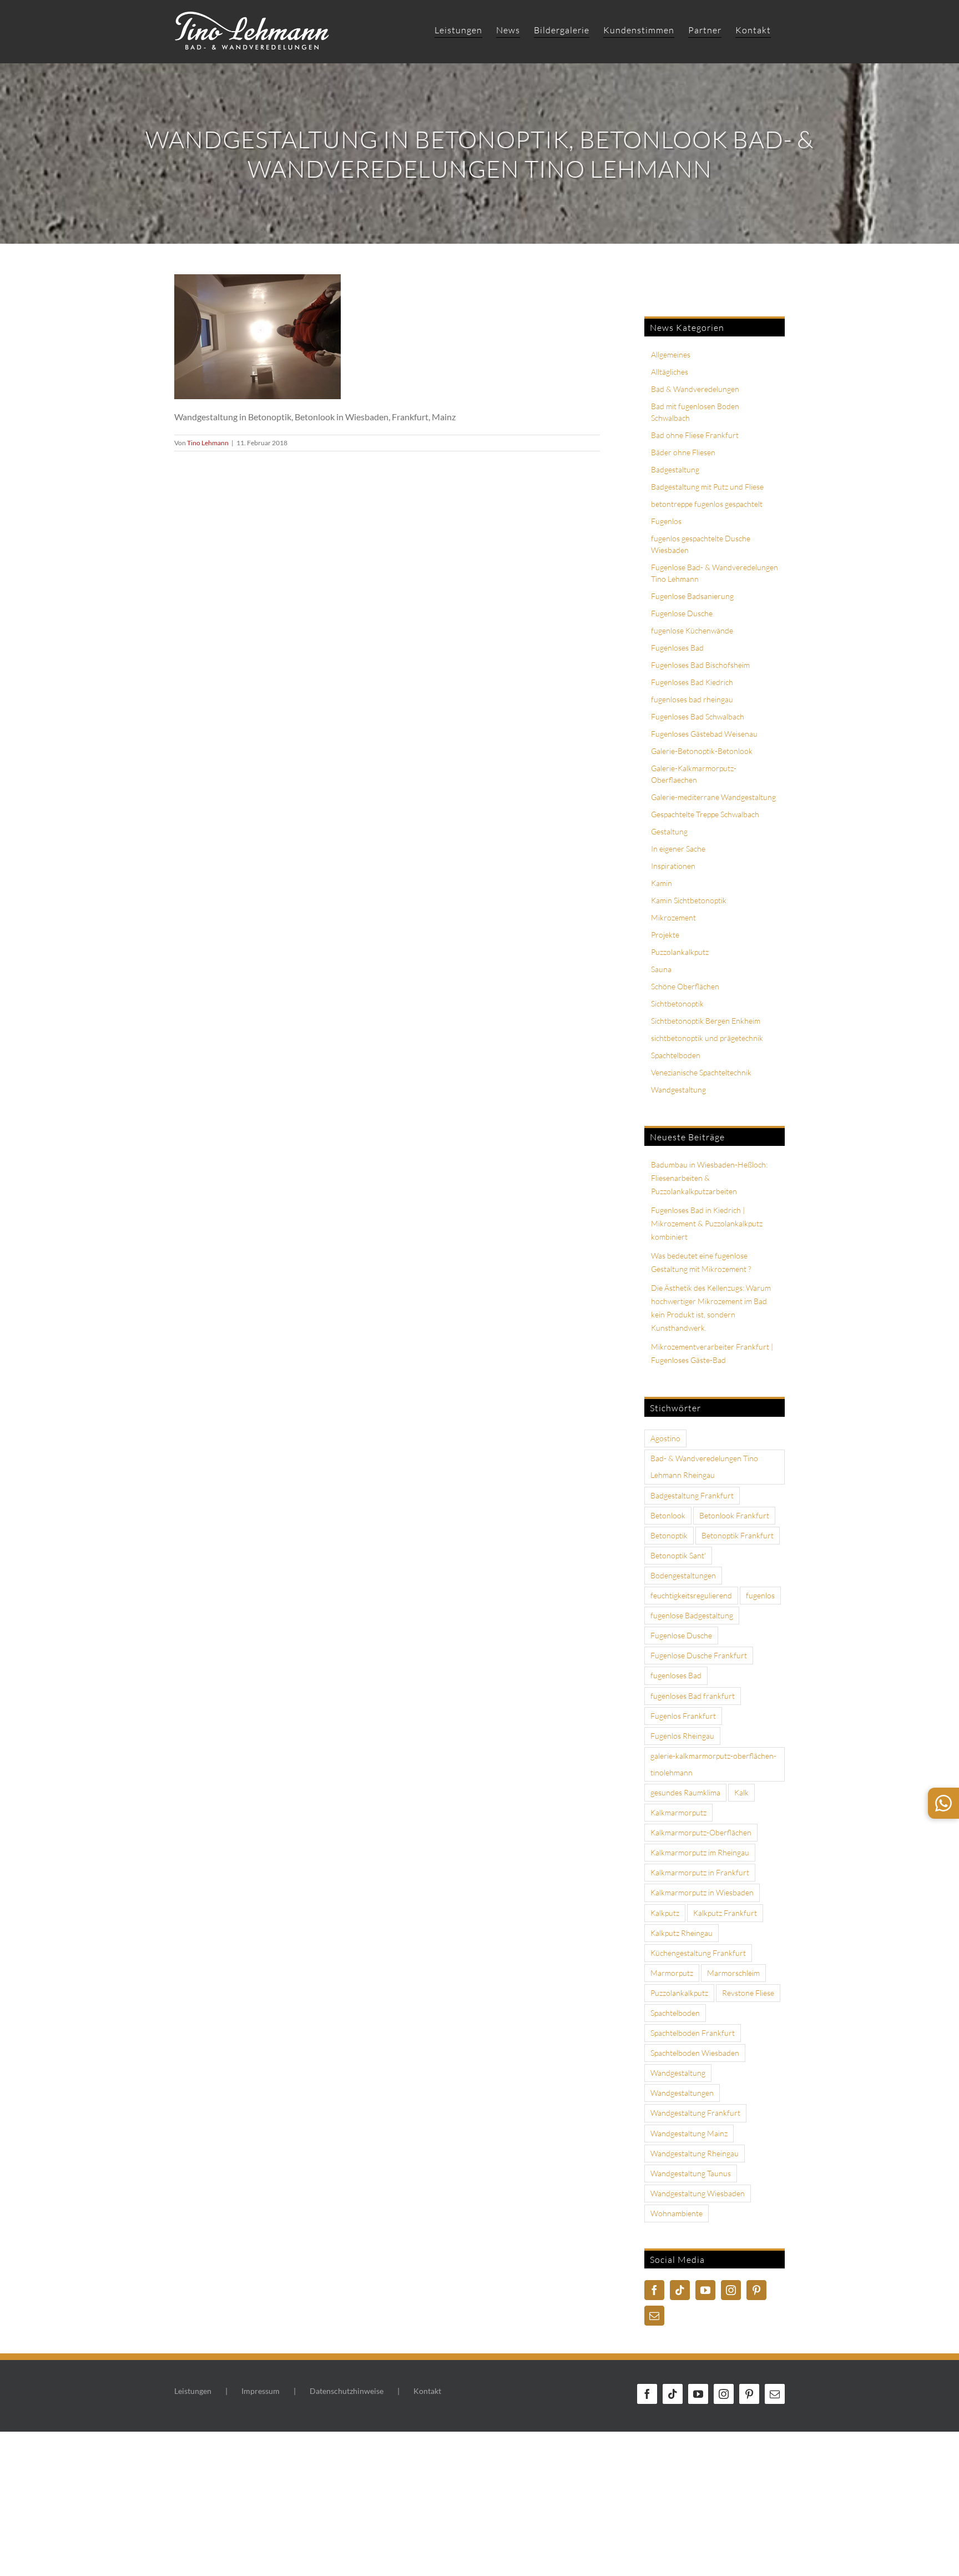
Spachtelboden (676, 1055)
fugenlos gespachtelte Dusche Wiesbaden (701, 544)
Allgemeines (671, 354)
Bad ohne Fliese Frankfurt (695, 435)
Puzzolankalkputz (680, 952)
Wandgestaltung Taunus (691, 2173)
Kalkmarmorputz (678, 1812)
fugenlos (760, 1595)
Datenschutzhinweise (347, 2391)
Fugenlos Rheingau (682, 1736)
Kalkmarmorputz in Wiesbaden (702, 1892)
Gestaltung (669, 831)
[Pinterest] (756, 2290)
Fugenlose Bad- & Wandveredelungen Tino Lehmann (715, 573)
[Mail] (654, 2316)
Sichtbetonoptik (677, 1003)
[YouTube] (705, 2290)
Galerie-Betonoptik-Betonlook (702, 751)
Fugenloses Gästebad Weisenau (704, 734)
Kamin (662, 883)
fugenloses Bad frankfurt (693, 1696)
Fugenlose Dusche (682, 613)
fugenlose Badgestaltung (692, 1615)
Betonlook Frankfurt (734, 1515)
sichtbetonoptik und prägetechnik (707, 1038)
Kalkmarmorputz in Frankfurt (700, 1872)
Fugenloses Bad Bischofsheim (700, 665)
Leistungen (193, 2391)
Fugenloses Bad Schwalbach (698, 716)
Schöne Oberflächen (685, 986)
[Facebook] (654, 2290)
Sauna (661, 969)
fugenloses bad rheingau (692, 699)
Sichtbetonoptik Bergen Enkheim (706, 1021)
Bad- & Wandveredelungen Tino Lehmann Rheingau (704, 1466)
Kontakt (427, 2391)
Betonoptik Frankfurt (738, 1535)
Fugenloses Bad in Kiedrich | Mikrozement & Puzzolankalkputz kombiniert (707, 1223)
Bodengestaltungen (683, 1575)
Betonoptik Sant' (678, 1555)
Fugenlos (666, 521)
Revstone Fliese (748, 1993)
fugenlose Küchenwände (692, 630)
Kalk (741, 1792)
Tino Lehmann (208, 443)
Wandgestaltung (678, 1090)
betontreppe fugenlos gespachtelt (707, 504)
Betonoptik (669, 1535)
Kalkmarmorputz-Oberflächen (701, 1832)
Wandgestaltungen (682, 2093)
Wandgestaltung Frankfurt (695, 2113)
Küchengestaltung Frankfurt (698, 1953)
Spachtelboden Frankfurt (693, 2033)
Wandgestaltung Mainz (689, 2133)
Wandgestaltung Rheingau (695, 2153)
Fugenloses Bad (677, 648)
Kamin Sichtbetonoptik (689, 900)
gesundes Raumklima (685, 1792)
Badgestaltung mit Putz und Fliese (707, 487)
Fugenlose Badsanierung (692, 596)
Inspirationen (673, 866)
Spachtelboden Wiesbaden (695, 2053)
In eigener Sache (678, 849)
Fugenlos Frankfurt (683, 1716)
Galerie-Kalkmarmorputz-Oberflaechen (694, 774)
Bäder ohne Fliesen (683, 452)
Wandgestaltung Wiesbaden (698, 2193)
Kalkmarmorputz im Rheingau (700, 1852)
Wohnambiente (677, 2213)
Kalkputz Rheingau (682, 1933)
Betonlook (668, 1515)
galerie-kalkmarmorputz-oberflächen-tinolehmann (713, 1764)
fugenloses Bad (676, 1675)
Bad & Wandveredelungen (695, 389)
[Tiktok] (680, 2290)
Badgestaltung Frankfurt (692, 1495)
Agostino (665, 1438)
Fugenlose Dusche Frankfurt (699, 1655)
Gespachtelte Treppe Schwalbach (705, 814)
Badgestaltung (675, 469)
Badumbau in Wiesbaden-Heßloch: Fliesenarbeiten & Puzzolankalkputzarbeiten (709, 1178)
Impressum (261, 2391)
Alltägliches (670, 372)
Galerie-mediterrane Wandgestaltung (713, 797)
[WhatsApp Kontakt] (943, 1803)
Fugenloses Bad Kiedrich (692, 682)
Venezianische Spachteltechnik (701, 1072)
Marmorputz (672, 1973)
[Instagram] (731, 2290)
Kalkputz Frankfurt (725, 1913)
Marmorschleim (733, 1973)
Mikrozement (673, 917)
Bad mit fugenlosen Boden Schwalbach (695, 412)
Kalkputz (665, 1913)
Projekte (665, 935)
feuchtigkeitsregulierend (691, 1595)
